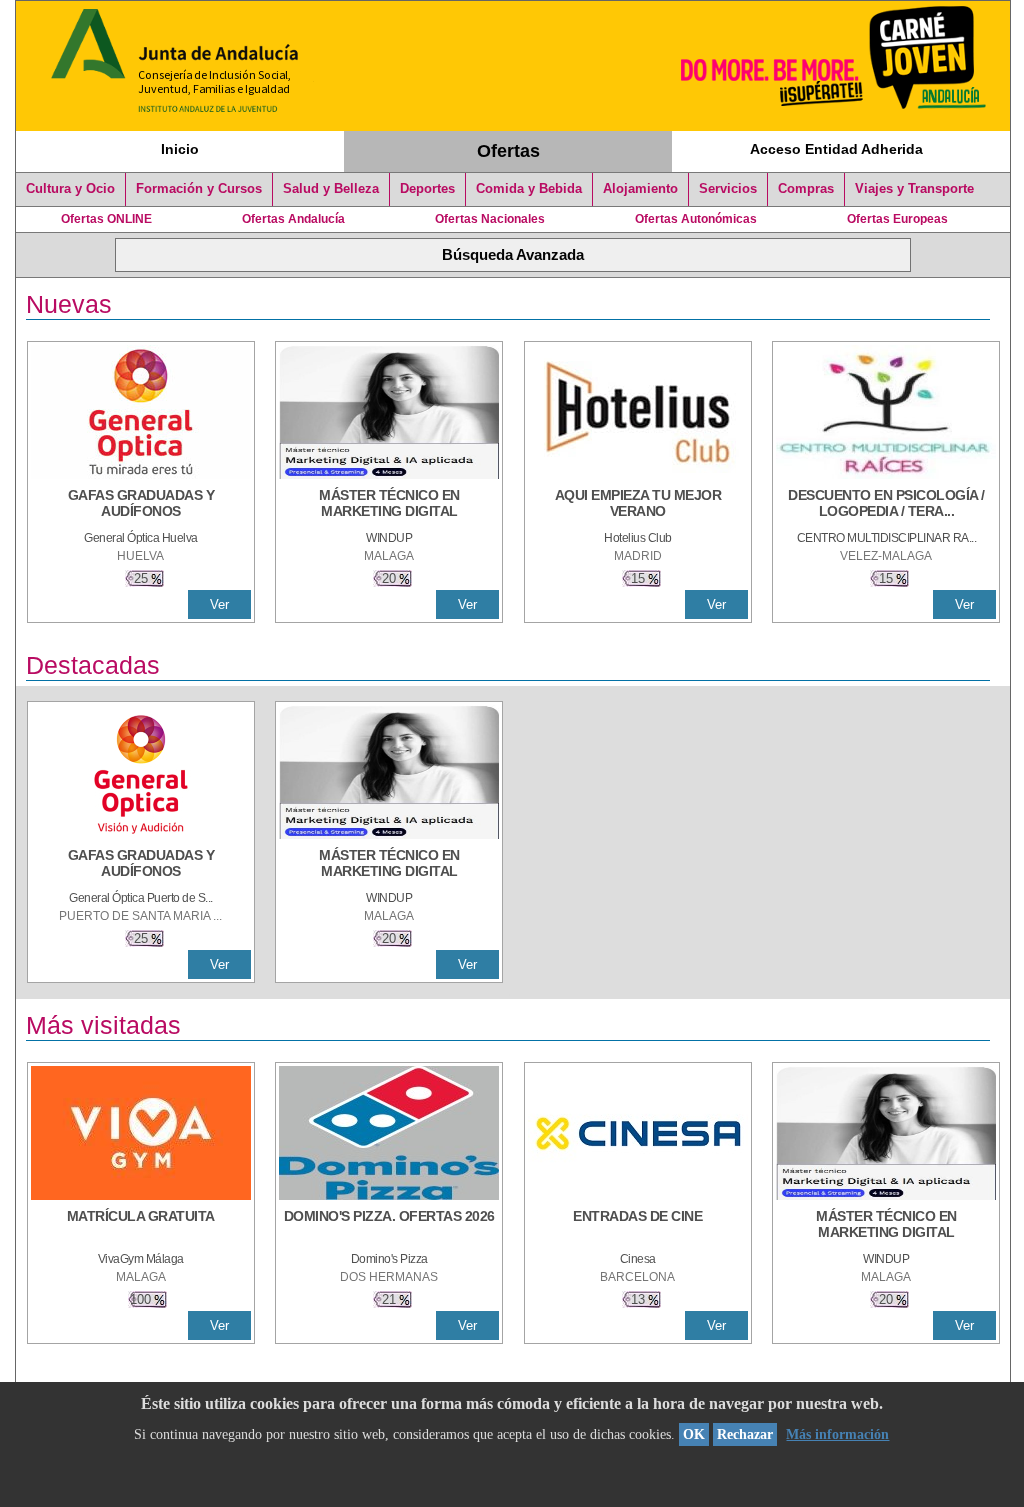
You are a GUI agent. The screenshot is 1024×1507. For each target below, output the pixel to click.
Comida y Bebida (529, 189)
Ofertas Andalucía (293, 219)
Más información (837, 1434)
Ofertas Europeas (897, 219)
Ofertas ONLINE (106, 219)
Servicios (728, 189)
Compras (806, 189)
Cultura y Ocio (70, 189)
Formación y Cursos (199, 189)
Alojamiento (640, 189)
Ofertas (508, 151)
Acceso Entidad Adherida (836, 149)
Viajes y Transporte (914, 189)
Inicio (180, 149)
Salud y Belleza (331, 189)
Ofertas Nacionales (490, 219)
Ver (219, 604)
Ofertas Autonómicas (696, 219)
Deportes (427, 189)
